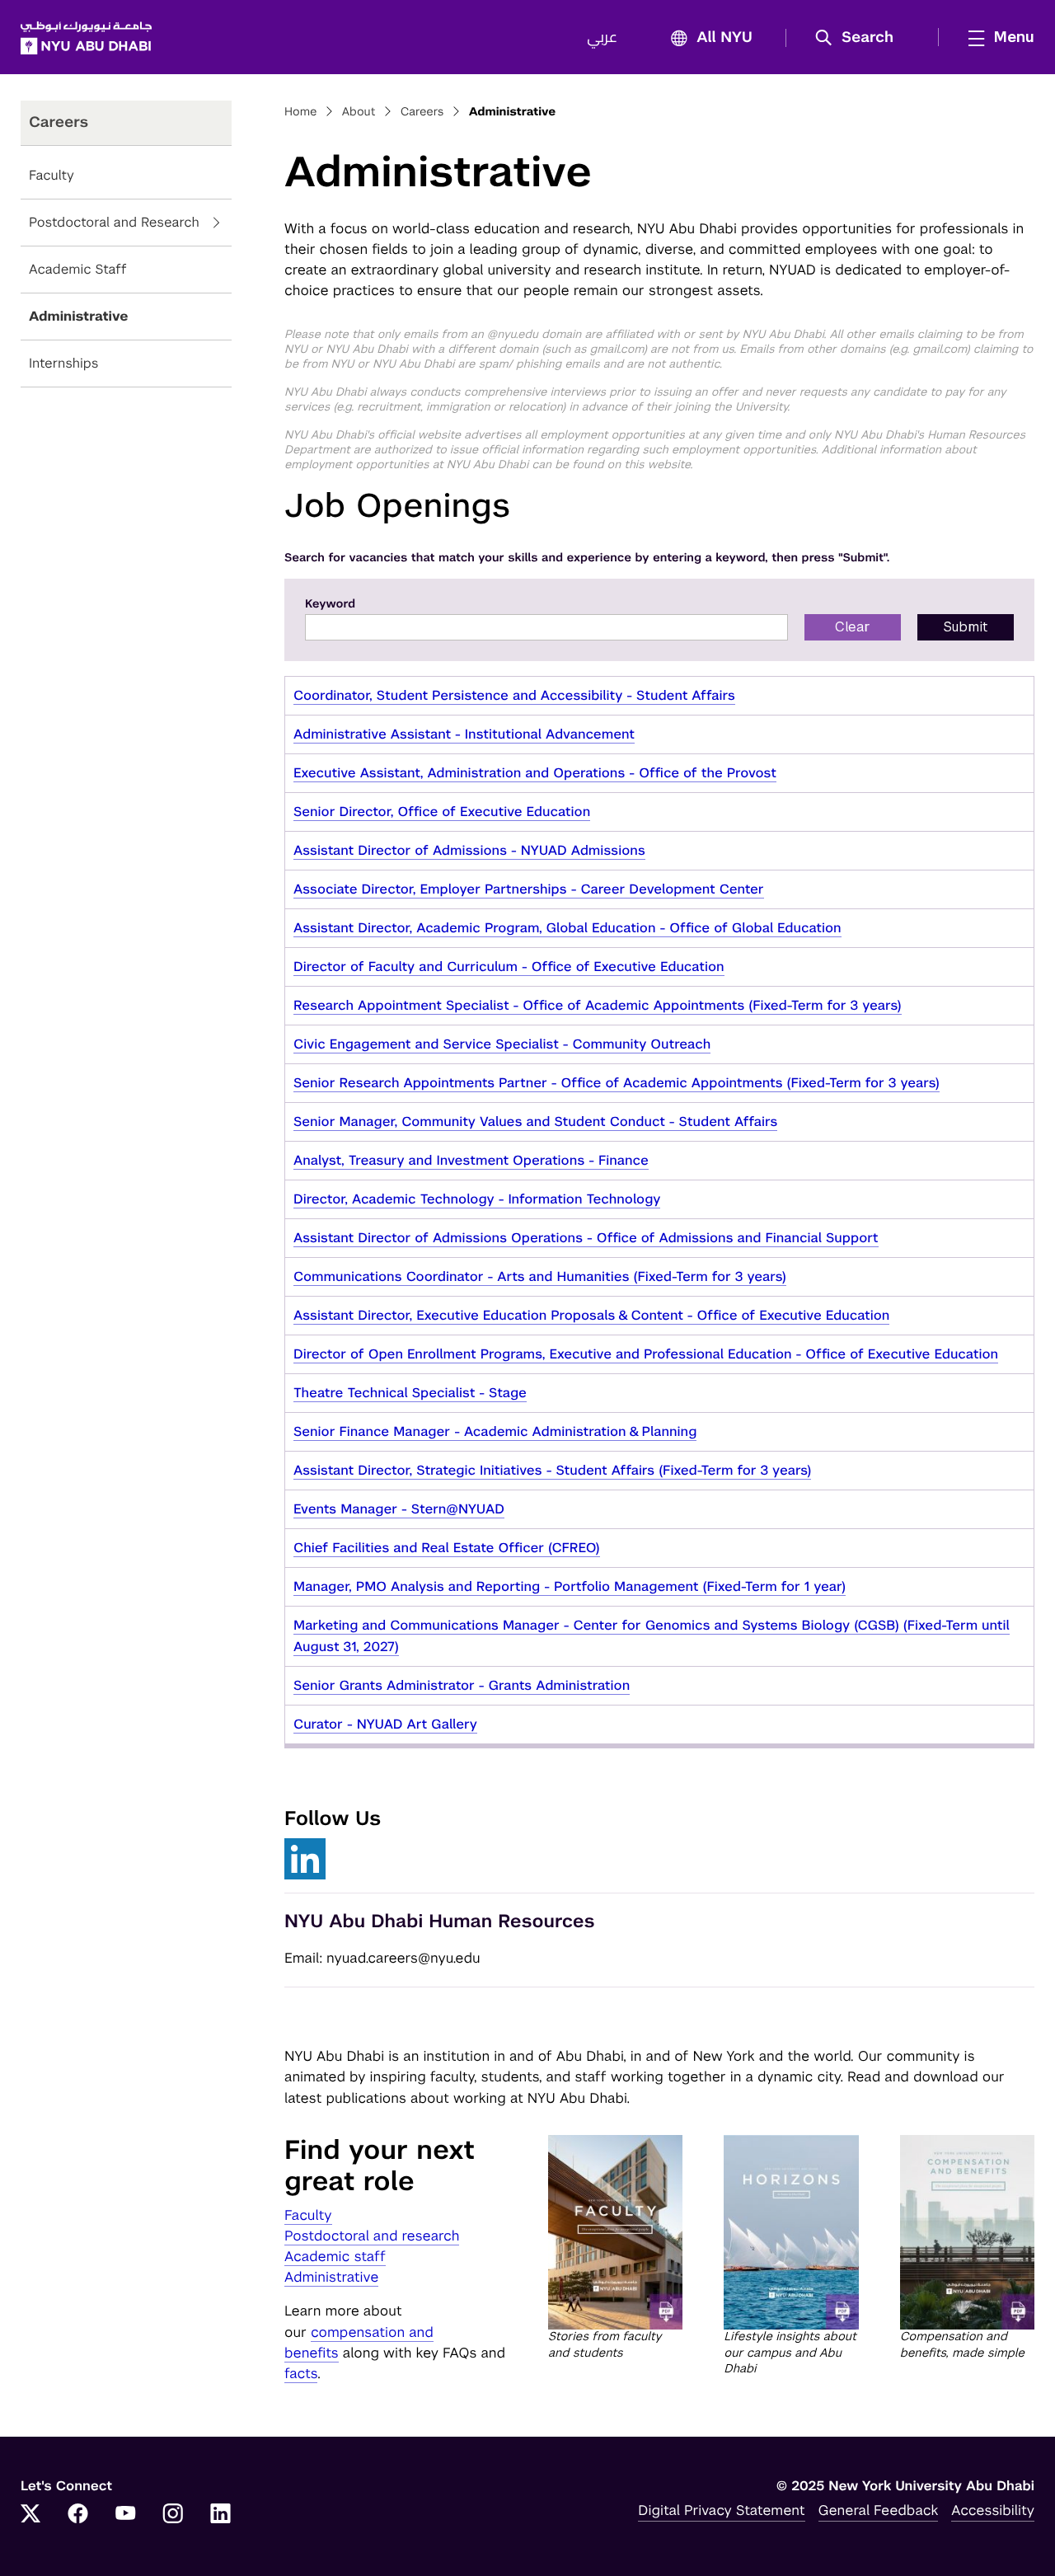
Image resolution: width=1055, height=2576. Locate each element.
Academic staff (335, 2256)
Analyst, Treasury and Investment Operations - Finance (471, 1160)
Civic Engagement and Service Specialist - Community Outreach (502, 1044)
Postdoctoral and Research (114, 222)
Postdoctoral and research (372, 2236)
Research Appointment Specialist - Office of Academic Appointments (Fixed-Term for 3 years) (598, 1005)
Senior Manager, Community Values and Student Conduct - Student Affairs (535, 1121)
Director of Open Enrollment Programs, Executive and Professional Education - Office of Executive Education (646, 1354)
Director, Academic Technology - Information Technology (477, 1199)
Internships (63, 363)
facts (301, 2373)
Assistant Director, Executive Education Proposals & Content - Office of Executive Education (591, 1315)
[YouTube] (125, 2515)
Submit (966, 627)
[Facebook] (78, 2515)
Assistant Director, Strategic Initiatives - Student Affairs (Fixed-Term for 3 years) (552, 1470)
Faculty (52, 175)
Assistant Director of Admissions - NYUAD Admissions (469, 850)
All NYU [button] (724, 38)
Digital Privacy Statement (721, 2510)
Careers (422, 112)
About (359, 112)
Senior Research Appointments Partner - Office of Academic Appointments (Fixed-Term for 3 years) (617, 1083)
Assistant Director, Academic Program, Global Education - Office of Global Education (567, 928)
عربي (602, 38)
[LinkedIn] (221, 2515)
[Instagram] (173, 2515)
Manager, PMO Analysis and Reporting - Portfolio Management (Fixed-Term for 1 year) (570, 1586)
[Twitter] (30, 2515)
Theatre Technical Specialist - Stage (410, 1393)
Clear (853, 627)
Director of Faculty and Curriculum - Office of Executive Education (509, 967)
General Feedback (879, 2510)
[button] (860, 38)
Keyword (330, 604)
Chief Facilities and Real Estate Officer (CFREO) (447, 1548)
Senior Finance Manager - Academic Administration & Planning (495, 1431)
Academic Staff (78, 269)
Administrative (79, 316)
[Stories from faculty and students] (615, 2233)
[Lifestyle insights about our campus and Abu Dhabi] (791, 2233)
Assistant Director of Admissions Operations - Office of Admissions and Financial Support (586, 1238)
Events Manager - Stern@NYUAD (399, 1509)
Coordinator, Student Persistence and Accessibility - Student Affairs (514, 695)
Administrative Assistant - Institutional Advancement (464, 734)
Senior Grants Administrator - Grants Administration (462, 1685)
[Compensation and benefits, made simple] (967, 2233)
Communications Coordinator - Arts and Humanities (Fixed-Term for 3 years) (540, 1276)
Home (301, 112)
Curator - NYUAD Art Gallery (385, 1724)
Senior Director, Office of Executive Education (442, 812)
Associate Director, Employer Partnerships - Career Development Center (529, 889)
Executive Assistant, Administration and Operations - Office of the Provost (535, 773)
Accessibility (993, 2510)
